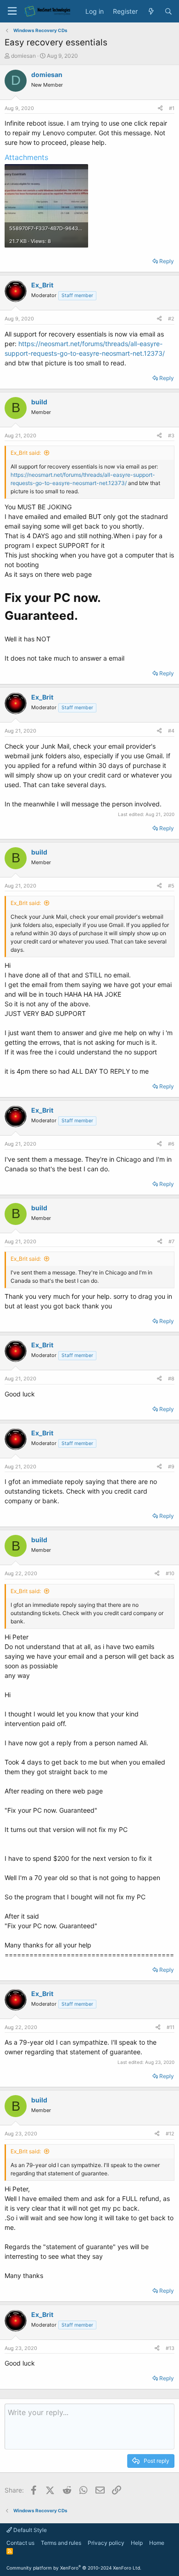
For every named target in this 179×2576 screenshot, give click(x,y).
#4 (171, 731)
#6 (171, 1144)
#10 (170, 1573)
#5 (171, 886)
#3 (171, 436)
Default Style (29, 2530)
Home (157, 2543)
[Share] (160, 108)
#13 (170, 2348)
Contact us (20, 2543)
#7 (171, 1241)
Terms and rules (61, 2543)
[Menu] (12, 11)
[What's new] (151, 11)
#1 (172, 108)
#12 (170, 2134)
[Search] (168, 11)
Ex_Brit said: (26, 453)
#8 (171, 1379)
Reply (167, 261)
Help (137, 2543)
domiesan (23, 56)
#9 (171, 1467)
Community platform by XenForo (74, 2568)
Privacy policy (106, 2543)
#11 (171, 2027)
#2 (171, 319)
